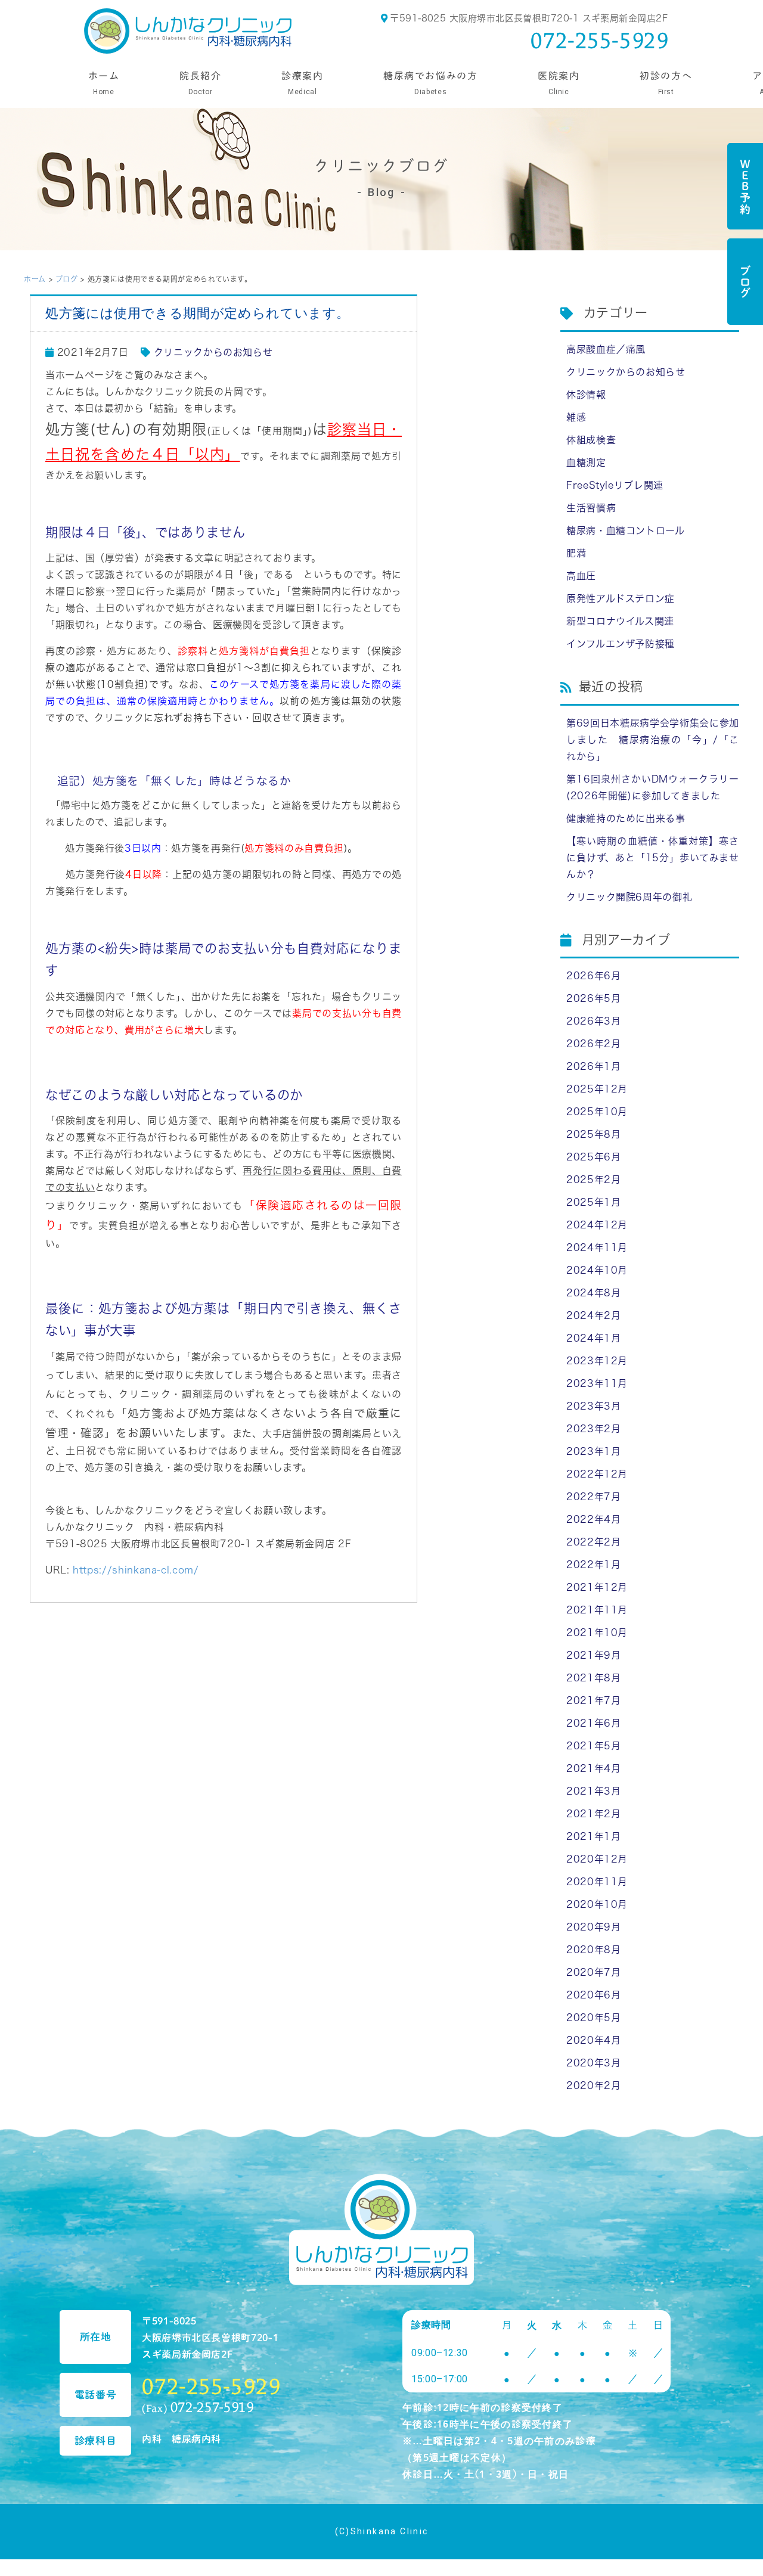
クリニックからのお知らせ (213, 352)
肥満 (576, 553)
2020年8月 (593, 1950)
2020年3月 (593, 2063)
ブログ (745, 282)
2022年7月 (593, 1497)
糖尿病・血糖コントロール (626, 530)
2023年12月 (597, 1361)
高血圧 (581, 576)
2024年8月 (593, 1293)
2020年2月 (593, 2085)
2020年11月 (597, 1882)
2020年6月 (593, 1995)
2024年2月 (593, 1315)
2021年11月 (597, 1610)
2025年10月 (597, 1112)
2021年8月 (593, 1678)
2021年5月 (593, 1746)
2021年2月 (593, 1814)
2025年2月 (593, 1180)
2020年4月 (593, 2040)
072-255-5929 (600, 40)
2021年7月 (593, 1700)
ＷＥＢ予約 (745, 186)
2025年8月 (593, 1134)
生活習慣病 (591, 508)
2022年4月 (593, 1519)
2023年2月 (593, 1429)
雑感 (576, 417)
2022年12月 (597, 1474)
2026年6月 (593, 976)
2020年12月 (597, 1859)
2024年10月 (597, 1270)
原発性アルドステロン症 (621, 598)
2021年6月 (593, 1723)
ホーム (35, 279)
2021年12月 (597, 1587)
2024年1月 (593, 1338)
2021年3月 (593, 1791)
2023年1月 (593, 1451)
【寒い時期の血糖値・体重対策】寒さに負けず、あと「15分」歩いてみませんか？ (653, 858)
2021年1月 (593, 1836)
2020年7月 (593, 1972)
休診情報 (586, 395)
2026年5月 (593, 998)
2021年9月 (593, 1655)
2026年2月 (593, 1044)
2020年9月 (593, 1927)
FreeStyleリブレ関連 (615, 485)
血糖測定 (586, 463)
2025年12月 (597, 1089)
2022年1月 (593, 1565)
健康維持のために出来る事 (626, 818)
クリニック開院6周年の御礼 (629, 897)
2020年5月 (593, 2018)
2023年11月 (597, 1383)
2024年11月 (597, 1247)
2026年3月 (593, 1021)
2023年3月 (593, 1406)
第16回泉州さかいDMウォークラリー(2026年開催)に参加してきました (653, 787)
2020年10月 (597, 1904)
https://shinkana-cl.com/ (136, 1570)
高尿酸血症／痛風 (606, 349)
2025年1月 (593, 1202)
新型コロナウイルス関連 (620, 621)
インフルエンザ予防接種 (621, 644)
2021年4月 (593, 1768)
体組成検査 (591, 440)
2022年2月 (593, 1542)
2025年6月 (593, 1157)
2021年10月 (597, 1632)
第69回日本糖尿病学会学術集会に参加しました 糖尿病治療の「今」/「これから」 (653, 740)
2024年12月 (597, 1225)
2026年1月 (593, 1066)
